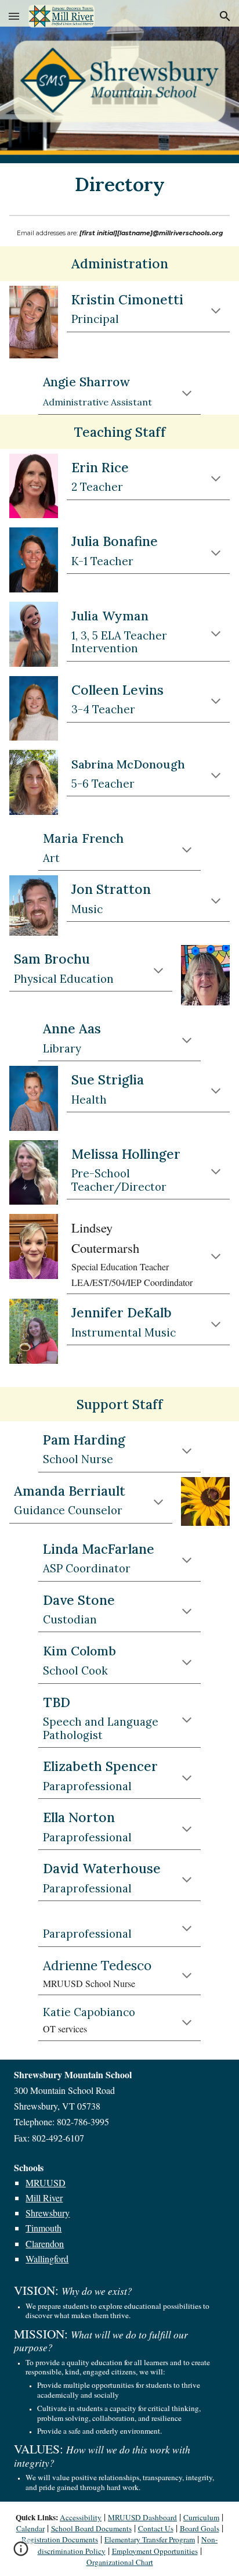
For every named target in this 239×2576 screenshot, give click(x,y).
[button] (14, 16)
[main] (119, 184)
